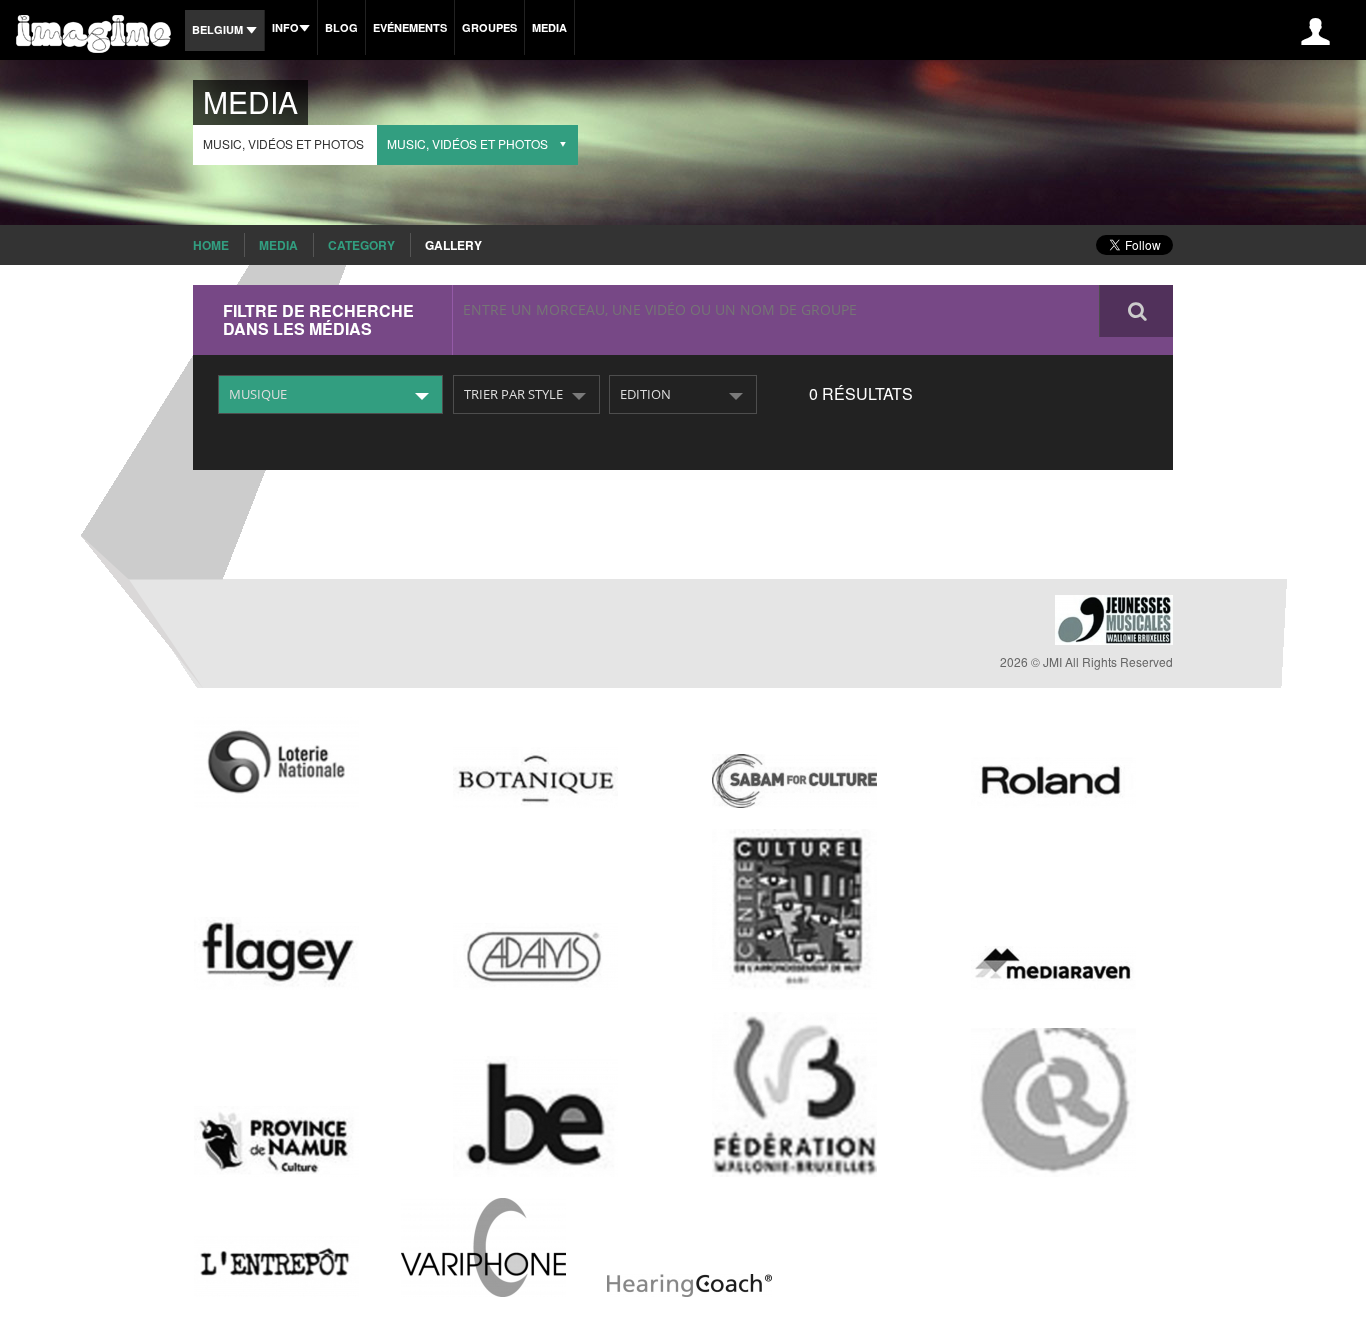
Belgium (219, 29)
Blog (341, 27)
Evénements (410, 27)
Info (285, 27)
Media (549, 27)
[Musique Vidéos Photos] (330, 394)
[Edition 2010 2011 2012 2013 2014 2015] (682, 394)
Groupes (489, 27)
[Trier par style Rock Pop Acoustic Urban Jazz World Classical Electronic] (526, 394)
